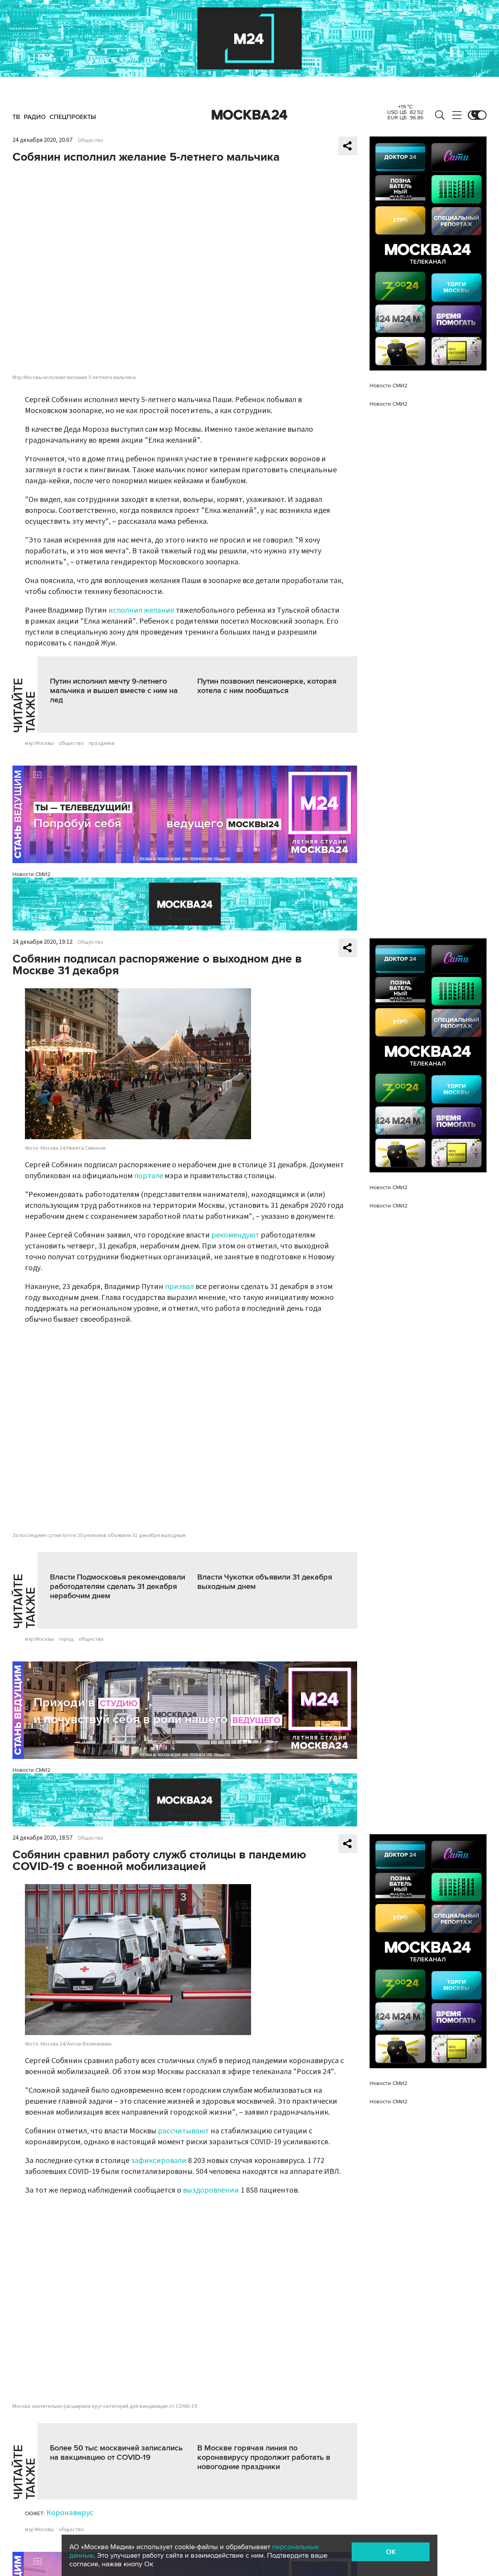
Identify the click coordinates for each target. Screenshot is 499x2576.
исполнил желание (141, 610)
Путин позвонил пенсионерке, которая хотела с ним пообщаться (267, 686)
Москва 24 (249, 115)
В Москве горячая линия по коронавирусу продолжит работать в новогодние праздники (264, 2457)
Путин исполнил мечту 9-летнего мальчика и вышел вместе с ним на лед (114, 691)
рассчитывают (183, 2131)
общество (71, 743)
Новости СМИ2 (31, 874)
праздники (102, 743)
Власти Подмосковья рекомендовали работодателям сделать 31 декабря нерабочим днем (118, 1587)
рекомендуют (235, 1235)
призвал (179, 1287)
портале (149, 1176)
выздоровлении (211, 2190)
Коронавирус (70, 2513)
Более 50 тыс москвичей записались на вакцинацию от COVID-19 (116, 2453)
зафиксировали (159, 2161)
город (66, 1639)
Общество (90, 140)
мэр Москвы (39, 743)
